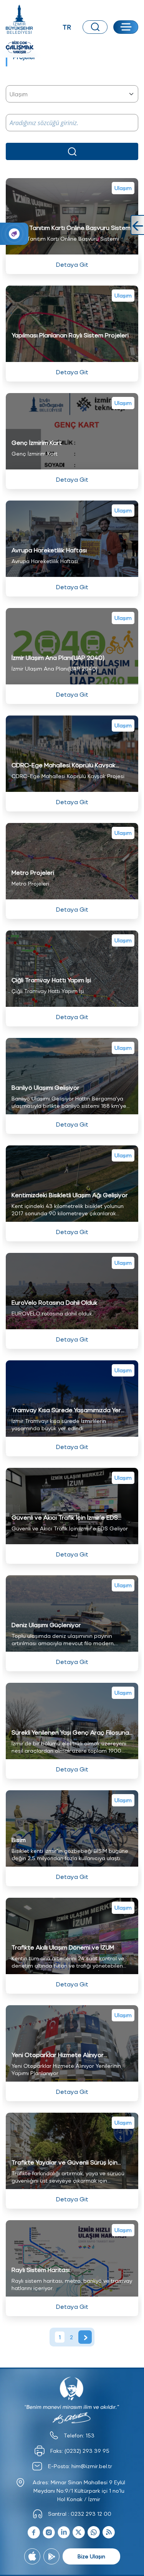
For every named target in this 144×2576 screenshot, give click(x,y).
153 (90, 2435)
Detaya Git (72, 264)
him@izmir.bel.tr (92, 2466)
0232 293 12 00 (91, 2514)
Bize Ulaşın (91, 2556)
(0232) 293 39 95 (87, 2451)
